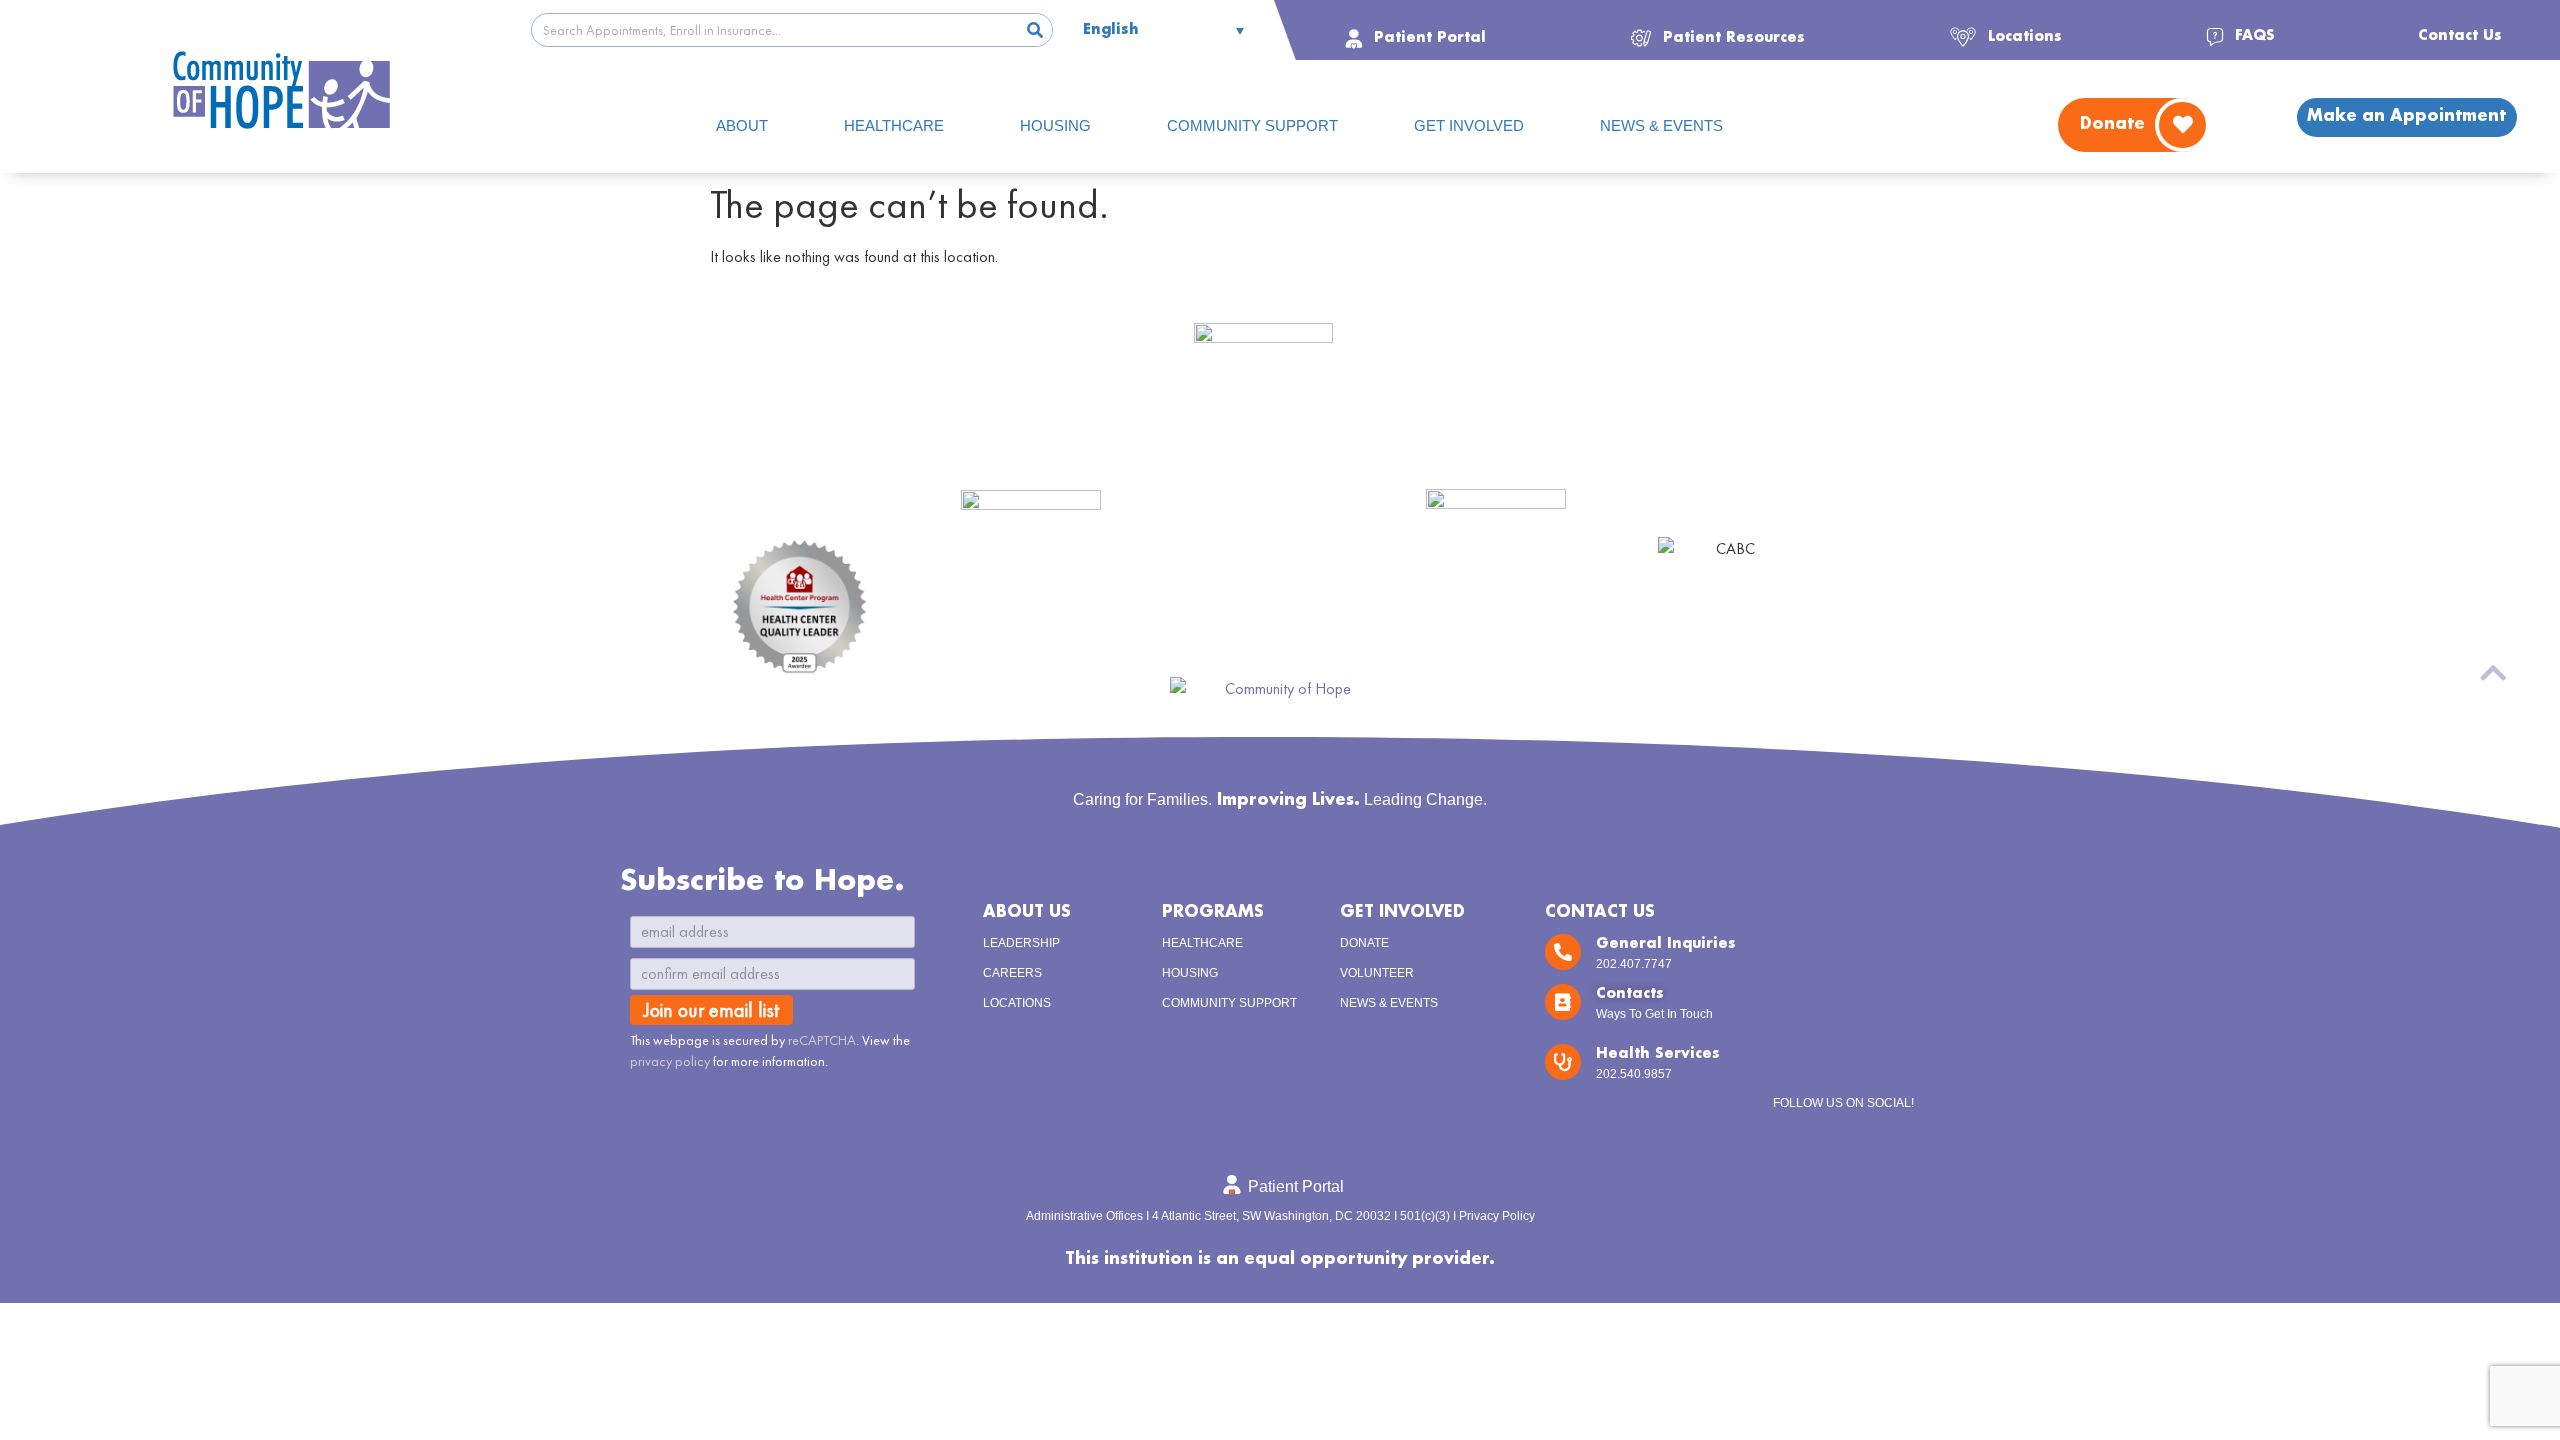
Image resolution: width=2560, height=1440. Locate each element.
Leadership (1021, 943)
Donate (1364, 943)
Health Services (1658, 1054)
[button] (1717, 36)
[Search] (1035, 30)
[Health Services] (1563, 1062)
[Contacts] (1563, 1002)
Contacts (1630, 994)
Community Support (1229, 1003)
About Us (1027, 912)
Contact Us (1600, 912)
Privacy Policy (1497, 1216)
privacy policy (670, 1061)
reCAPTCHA (822, 1040)
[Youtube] (1895, 1061)
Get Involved (1402, 912)
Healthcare (1202, 943)
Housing (1190, 973)
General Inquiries (1666, 944)
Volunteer (1377, 973)
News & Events (1389, 1003)
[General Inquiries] (1563, 952)
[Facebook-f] (1850, 1061)
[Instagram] (1804, 1061)
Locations (1017, 1003)
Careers (1012, 973)
